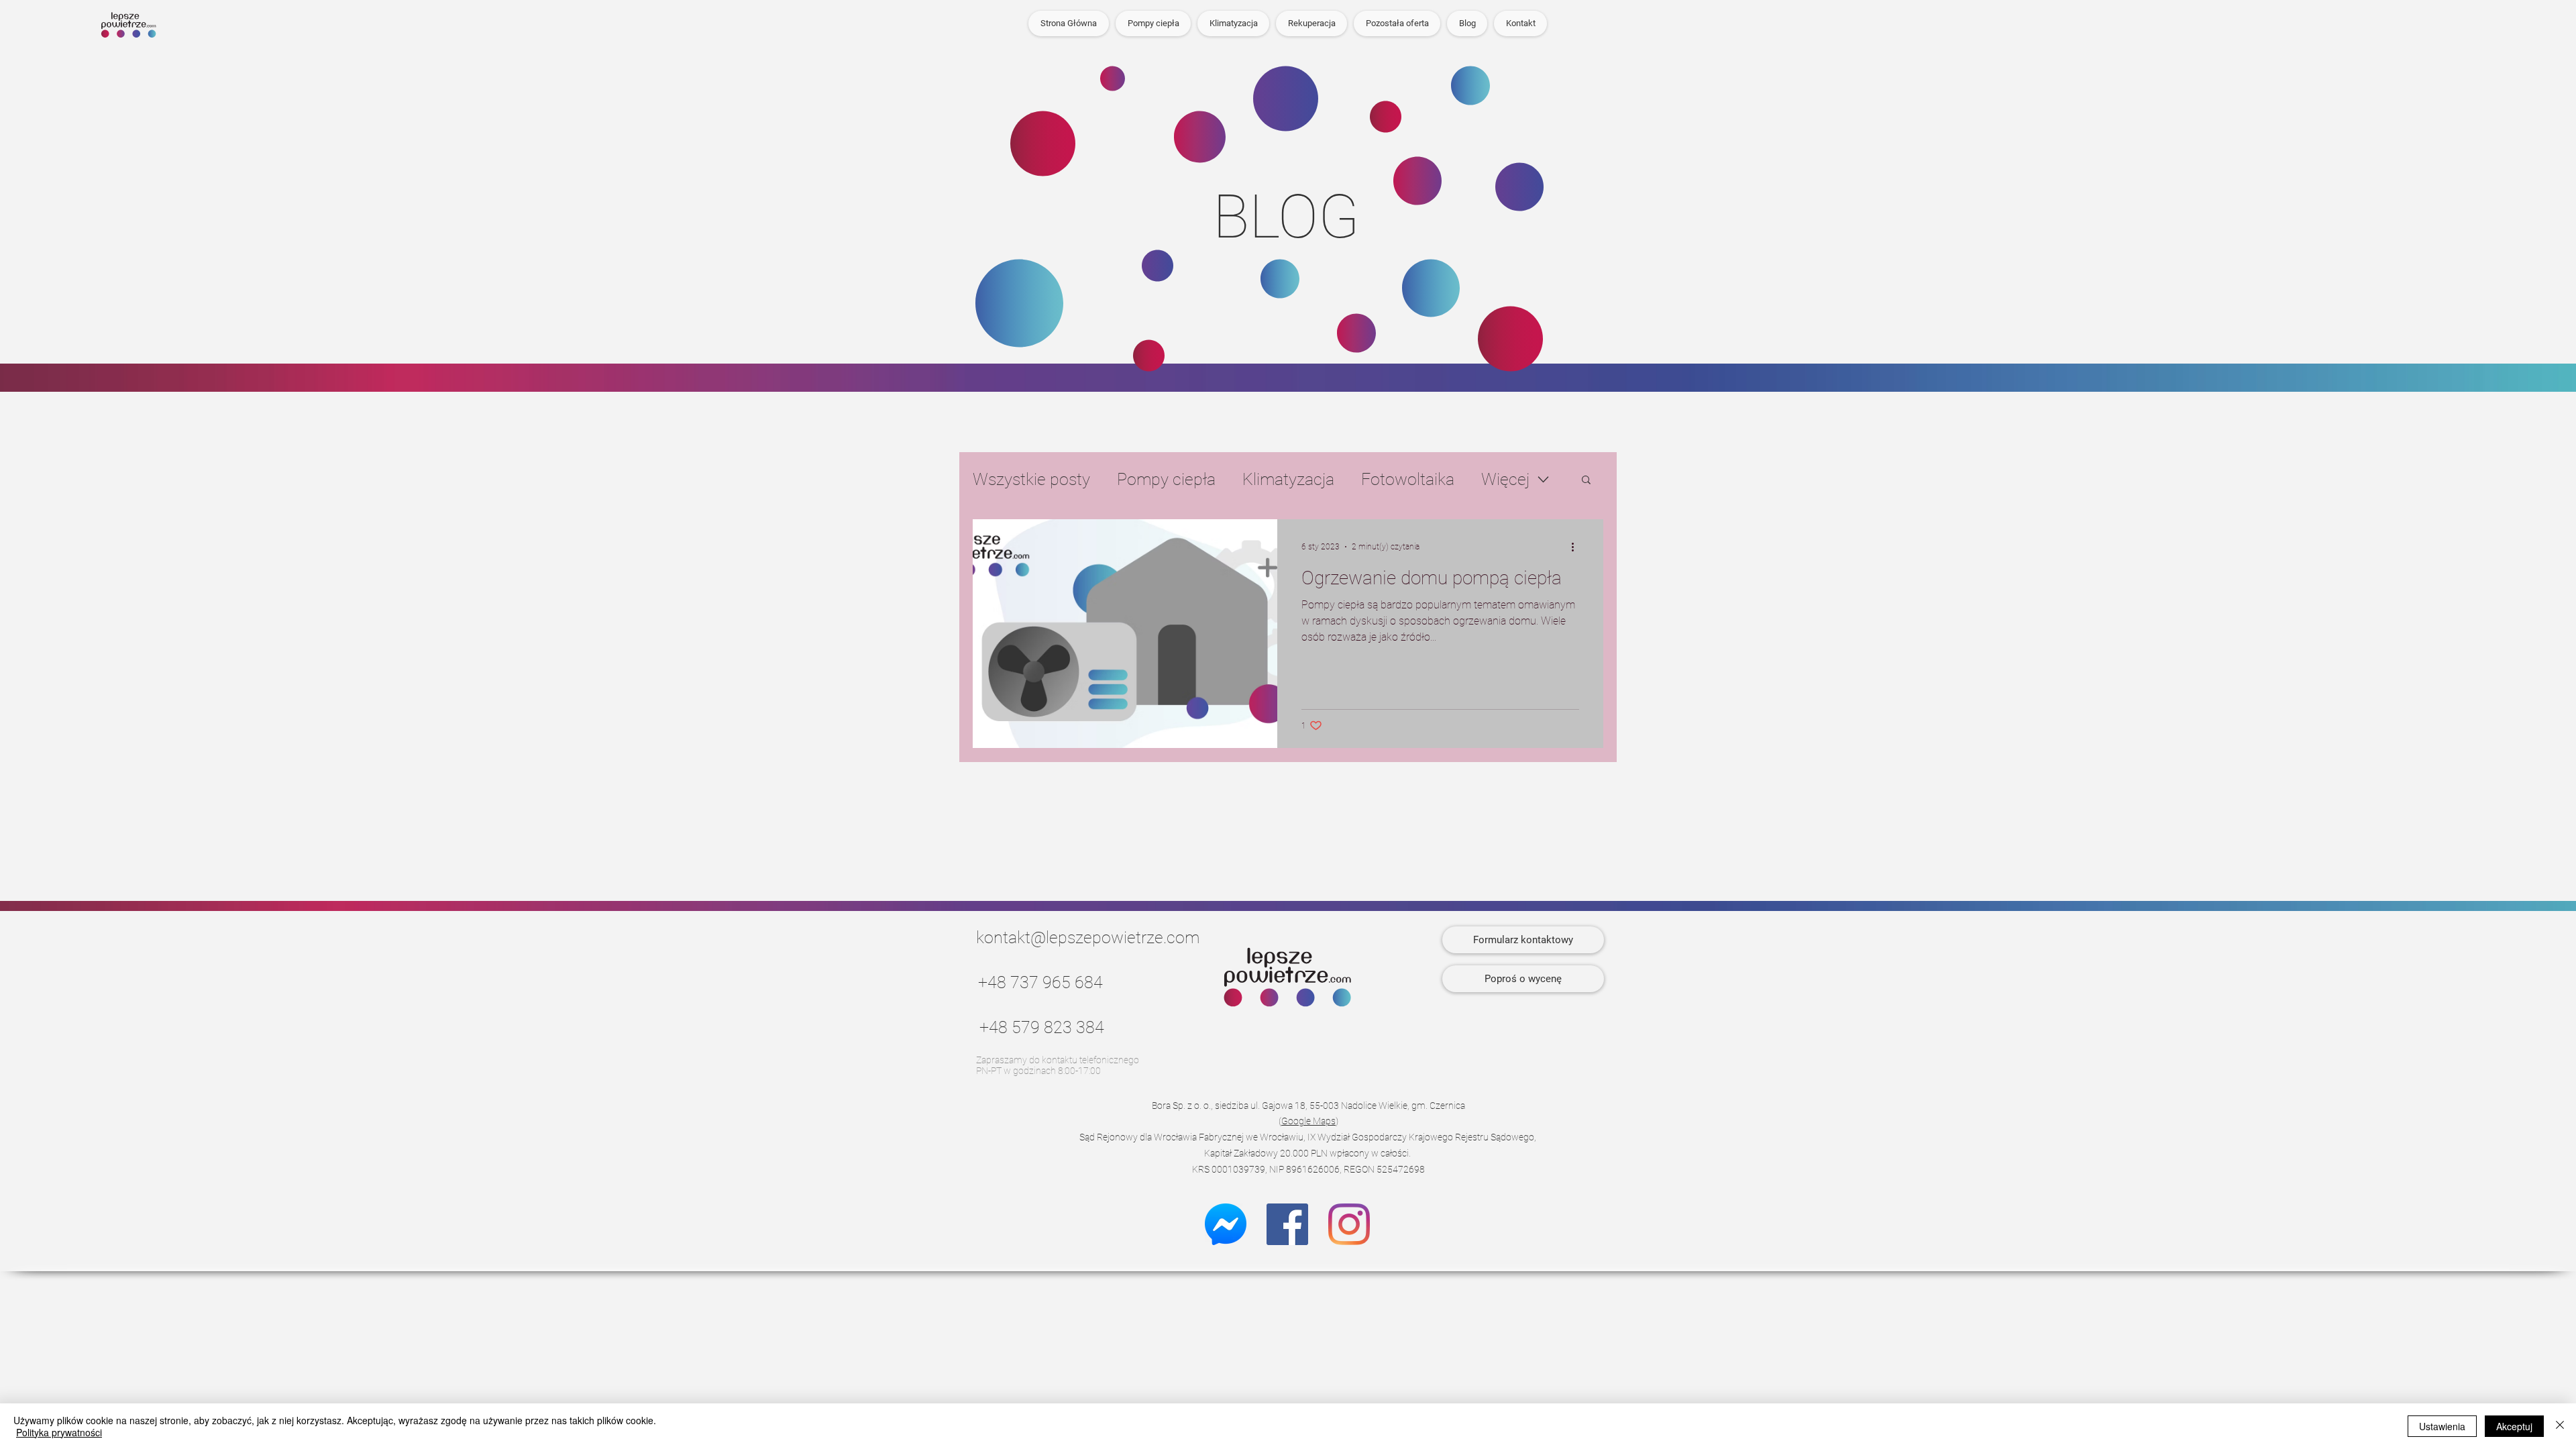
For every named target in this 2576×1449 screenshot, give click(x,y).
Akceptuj (2514, 1426)
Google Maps (1308, 1121)
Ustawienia (2442, 1426)
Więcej (1505, 479)
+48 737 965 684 (1040, 982)
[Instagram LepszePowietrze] (1349, 1224)
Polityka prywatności (59, 1432)
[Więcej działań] (1577, 547)
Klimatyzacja (1288, 479)
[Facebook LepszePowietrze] (1287, 1224)
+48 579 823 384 (1042, 1027)
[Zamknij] (2560, 1426)
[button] (1397, 23)
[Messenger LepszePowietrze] (1226, 1224)
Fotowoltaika (1408, 479)
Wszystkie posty (1031, 479)
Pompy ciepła (1166, 479)
